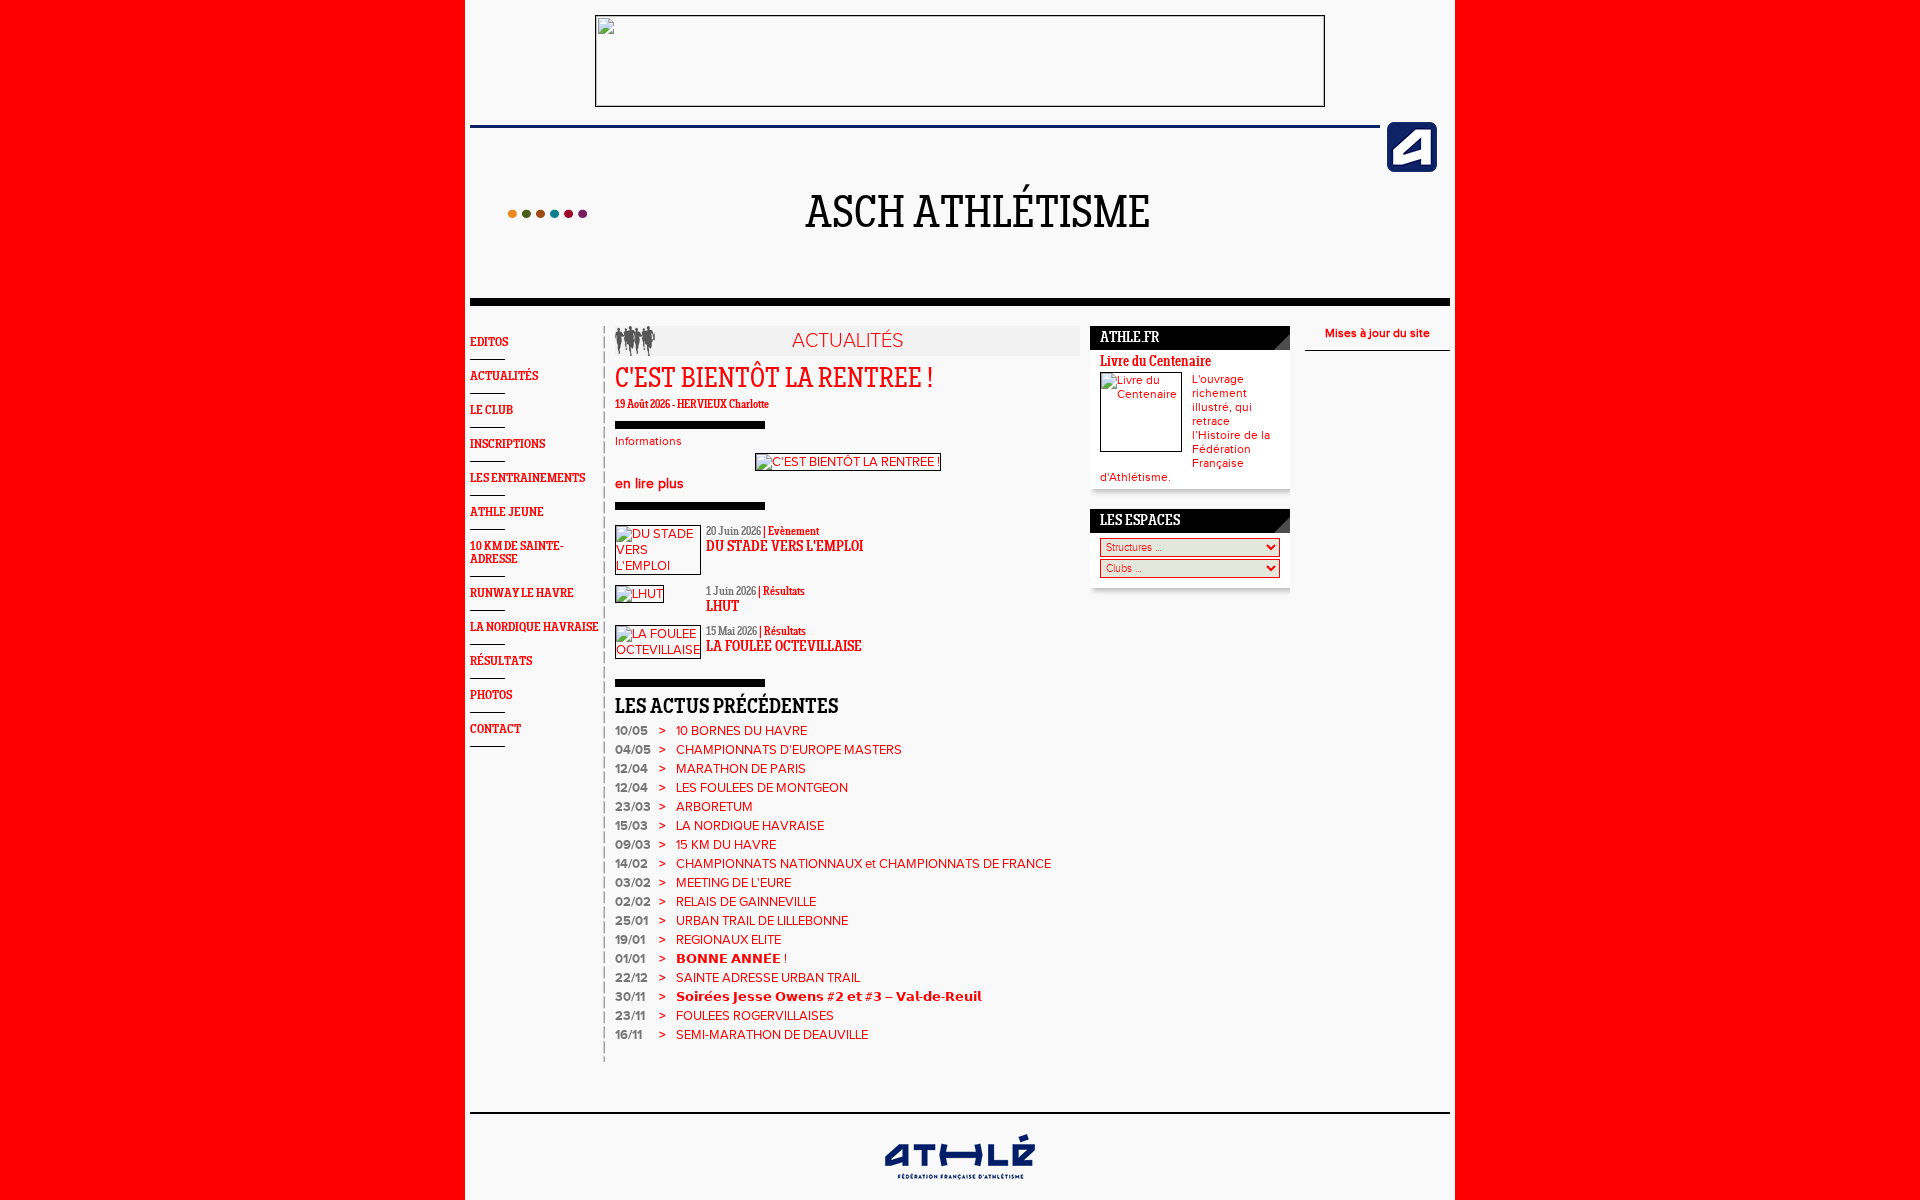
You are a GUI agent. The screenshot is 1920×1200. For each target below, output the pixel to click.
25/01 (631, 921)
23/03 (633, 807)
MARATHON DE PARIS (741, 769)
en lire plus (649, 484)
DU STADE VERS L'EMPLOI (784, 547)
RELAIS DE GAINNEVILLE (746, 902)
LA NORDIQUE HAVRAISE (534, 627)
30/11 (630, 997)
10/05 (631, 731)
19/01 (630, 940)
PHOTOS (491, 695)
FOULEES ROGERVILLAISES (755, 1016)
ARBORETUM (714, 807)
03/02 (633, 883)
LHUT (722, 607)
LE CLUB (491, 410)
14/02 (631, 864)
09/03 (633, 845)
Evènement (793, 532)
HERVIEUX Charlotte (723, 405)
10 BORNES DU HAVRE (741, 731)
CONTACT (495, 729)
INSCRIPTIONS (507, 444)
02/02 (633, 902)
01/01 (630, 959)
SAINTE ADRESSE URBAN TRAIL (768, 978)
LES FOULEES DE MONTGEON (762, 788)
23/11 (630, 1016)
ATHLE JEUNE (507, 512)
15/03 (631, 826)
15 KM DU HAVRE (726, 845)
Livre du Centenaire (1155, 362)
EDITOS (489, 342)
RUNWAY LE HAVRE (522, 593)
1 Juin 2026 (731, 592)
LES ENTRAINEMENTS (527, 478)
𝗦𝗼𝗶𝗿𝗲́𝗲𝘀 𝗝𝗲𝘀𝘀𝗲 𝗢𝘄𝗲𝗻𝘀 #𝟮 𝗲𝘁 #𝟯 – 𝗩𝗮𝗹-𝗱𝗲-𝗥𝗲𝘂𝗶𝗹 (828, 997)
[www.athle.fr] (1412, 168)
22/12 (631, 978)
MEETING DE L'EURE (733, 883)
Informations (648, 441)
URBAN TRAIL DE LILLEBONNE (762, 921)
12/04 (631, 769)
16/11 (628, 1035)
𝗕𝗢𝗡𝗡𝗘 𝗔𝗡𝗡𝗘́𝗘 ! (731, 959)
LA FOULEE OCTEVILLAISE (784, 647)
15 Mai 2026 (731, 632)
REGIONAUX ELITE (728, 940)
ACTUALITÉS (504, 376)
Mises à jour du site (1377, 333)
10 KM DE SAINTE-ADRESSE (517, 553)
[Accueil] (547, 214)
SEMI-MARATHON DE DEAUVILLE (772, 1035)
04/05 (633, 750)
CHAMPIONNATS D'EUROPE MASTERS (789, 750)
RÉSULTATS (501, 661)
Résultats (784, 592)
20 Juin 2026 (733, 532)
